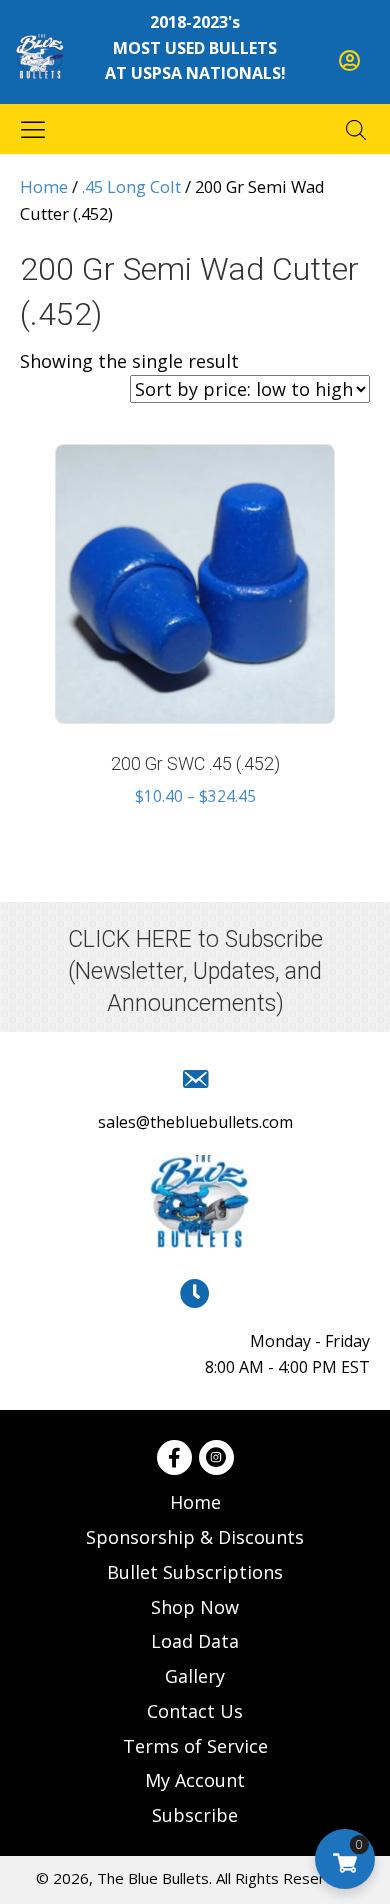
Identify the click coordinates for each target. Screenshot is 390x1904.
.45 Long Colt (131, 186)
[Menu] (33, 129)
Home (44, 186)
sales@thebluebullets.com (195, 1122)
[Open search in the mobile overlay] (356, 129)
